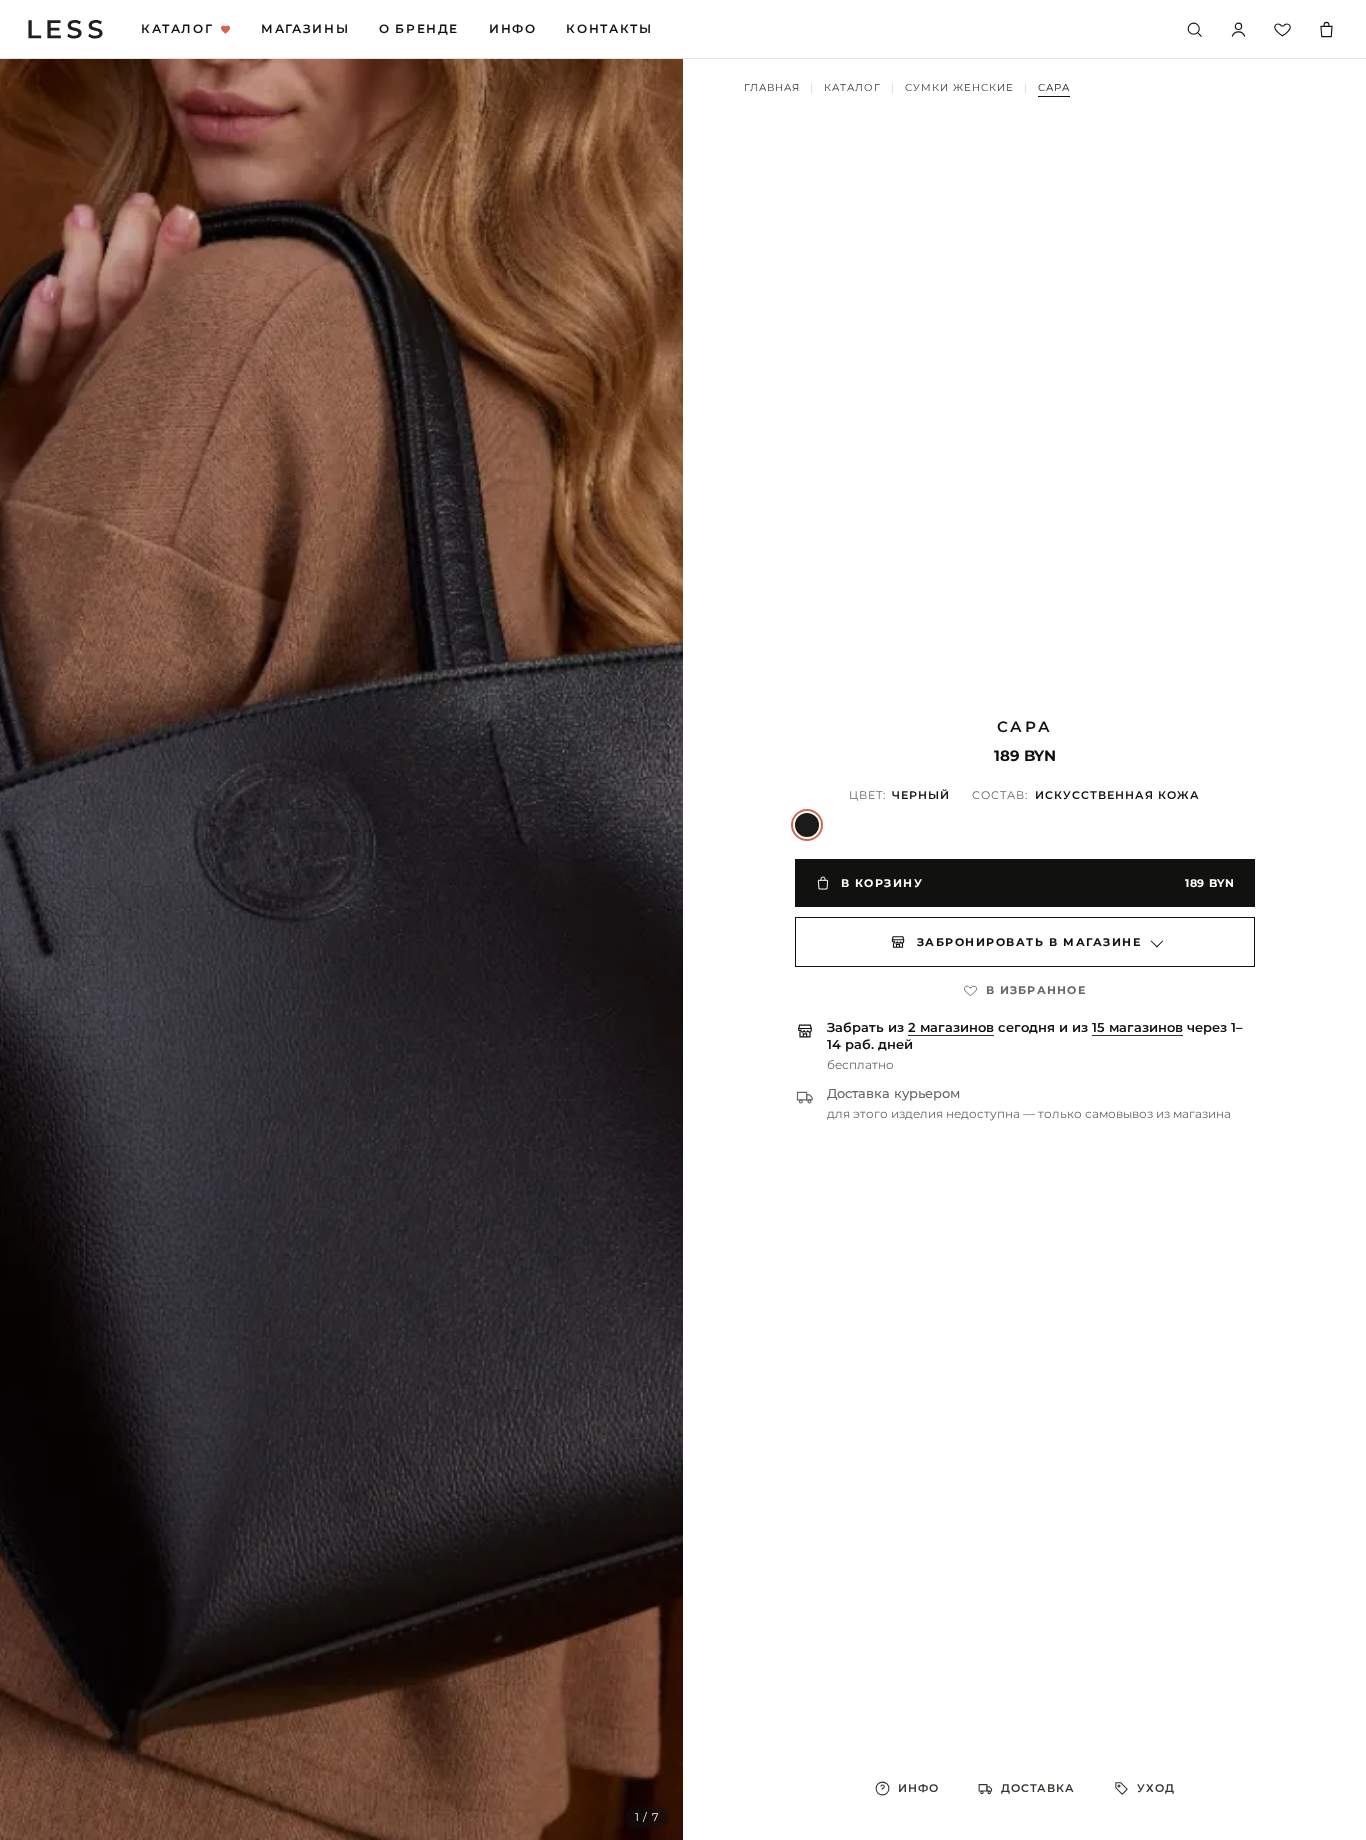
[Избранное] (1282, 29)
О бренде (419, 29)
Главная (772, 87)
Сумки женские (959, 87)
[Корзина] (1326, 29)
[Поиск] (1194, 29)
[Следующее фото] (647, 950)
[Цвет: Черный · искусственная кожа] (807, 825)
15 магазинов (1137, 1027)
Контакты (609, 29)
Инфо (512, 29)
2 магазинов (951, 1027)
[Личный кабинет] (1238, 29)
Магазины (305, 29)
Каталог (177, 29)
